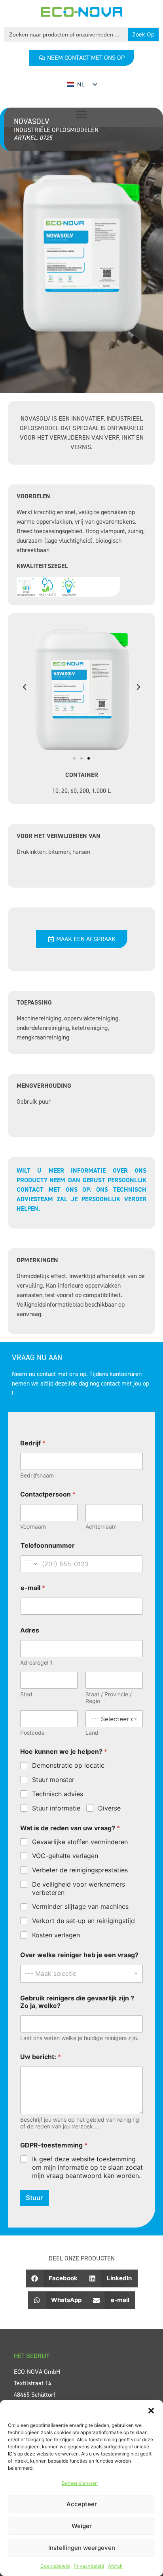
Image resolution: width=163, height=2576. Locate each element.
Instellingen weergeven (82, 2548)
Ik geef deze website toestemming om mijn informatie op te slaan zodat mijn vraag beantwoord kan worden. (87, 2167)
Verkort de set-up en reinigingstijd (83, 1921)
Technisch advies (58, 1794)
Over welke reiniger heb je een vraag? (79, 1955)
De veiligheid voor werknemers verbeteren (79, 1888)
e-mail (33, 1588)
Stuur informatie (56, 1808)
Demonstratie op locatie (68, 1765)
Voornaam (33, 1526)
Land (92, 1733)
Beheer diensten (80, 2483)
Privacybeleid (89, 2566)
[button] (151, 2410)
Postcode (32, 1733)
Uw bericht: (41, 2057)
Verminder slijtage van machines (80, 1906)
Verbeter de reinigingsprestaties (80, 1870)
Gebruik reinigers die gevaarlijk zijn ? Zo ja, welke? (77, 2002)
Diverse (109, 1808)
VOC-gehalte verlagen (65, 1856)
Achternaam (101, 1526)
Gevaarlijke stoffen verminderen (80, 1842)
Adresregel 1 (36, 1662)
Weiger (82, 2526)
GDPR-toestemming (54, 2145)
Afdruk (115, 2566)
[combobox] (81, 1974)
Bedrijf (33, 1443)
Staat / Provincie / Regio (109, 1698)
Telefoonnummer (48, 1545)
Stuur (34, 2198)
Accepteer (82, 2504)
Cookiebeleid (55, 2566)
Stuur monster (53, 1780)
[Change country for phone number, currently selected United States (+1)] (30, 1564)
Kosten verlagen (56, 1935)
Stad (26, 1694)
